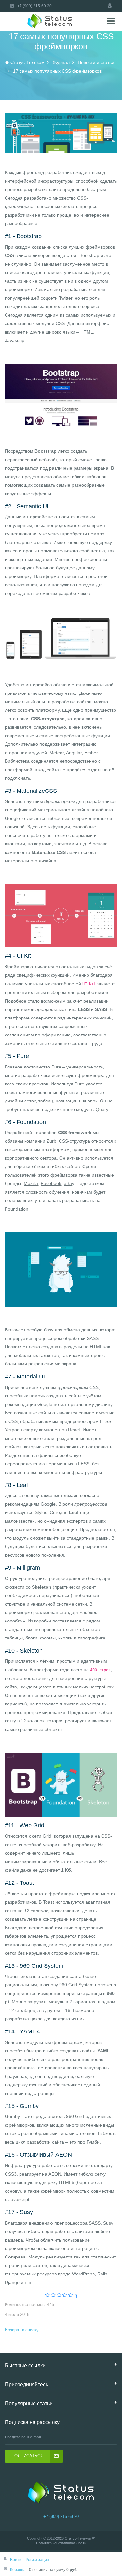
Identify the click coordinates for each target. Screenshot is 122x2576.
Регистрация (37, 2560)
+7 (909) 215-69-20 (61, 2516)
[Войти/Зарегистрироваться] (110, 6)
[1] (47, 2296)
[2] (53, 2296)
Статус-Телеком (78, 2538)
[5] (71, 2296)
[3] (59, 2296)
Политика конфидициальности (61, 2543)
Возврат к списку (22, 2330)
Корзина (18, 2570)
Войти (16, 2560)
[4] (65, 2296)
